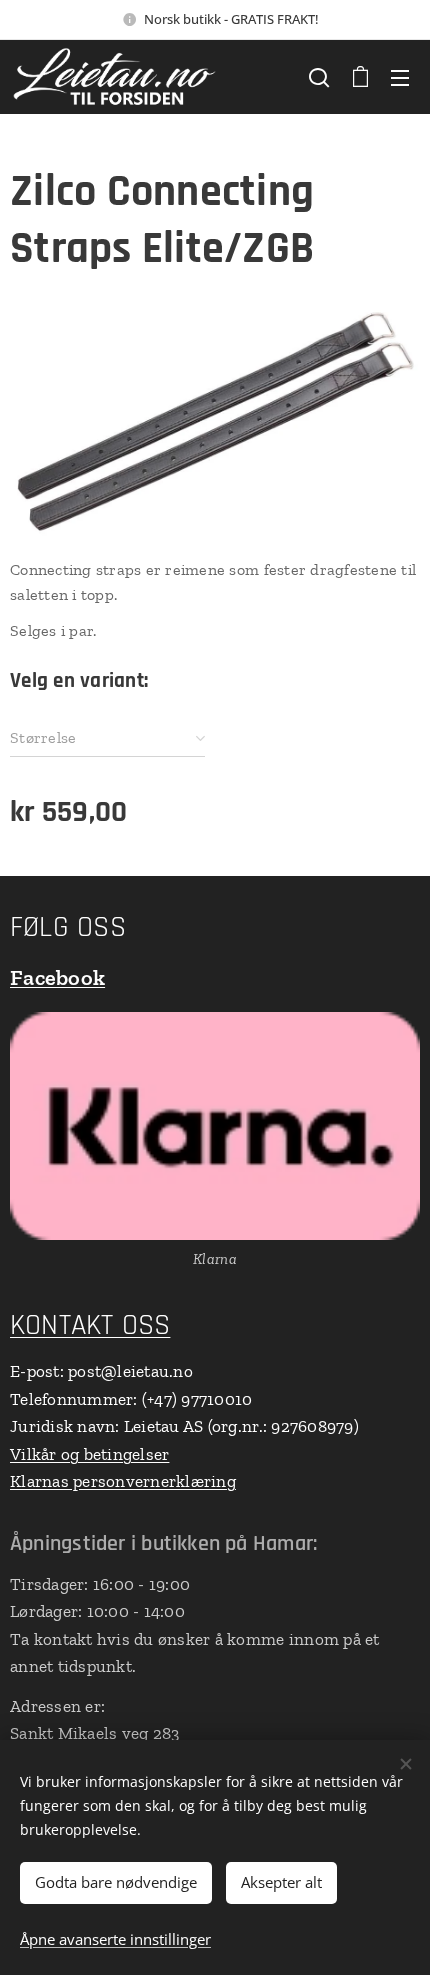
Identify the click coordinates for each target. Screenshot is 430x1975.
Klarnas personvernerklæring (123, 1481)
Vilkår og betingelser (89, 1454)
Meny (400, 77)
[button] (319, 77)
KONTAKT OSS (90, 1325)
